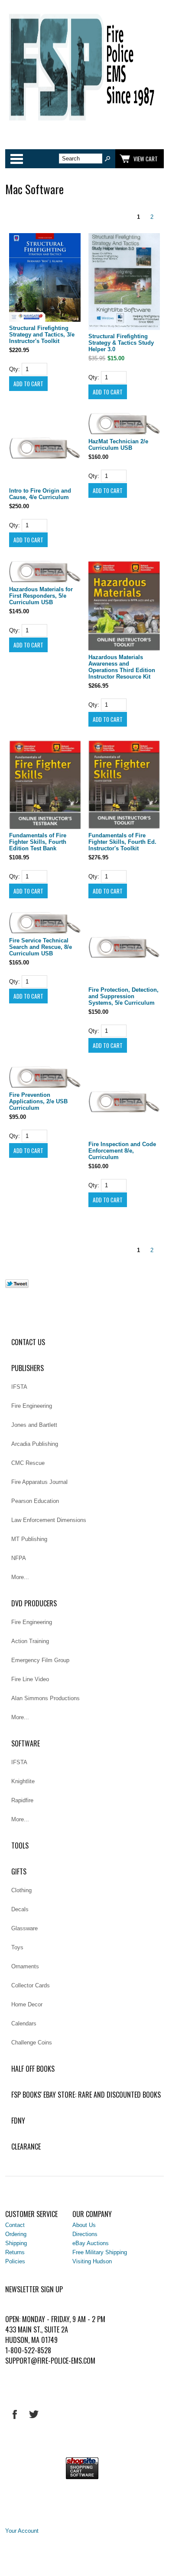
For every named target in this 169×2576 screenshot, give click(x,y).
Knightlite (23, 1781)
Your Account (22, 2531)
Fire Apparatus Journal (39, 1482)
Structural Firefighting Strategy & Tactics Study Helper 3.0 (121, 343)
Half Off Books (33, 2069)
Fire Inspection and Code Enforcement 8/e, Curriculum (122, 1151)
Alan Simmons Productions (45, 1698)
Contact (15, 2225)
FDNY (18, 2121)
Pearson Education (35, 1501)
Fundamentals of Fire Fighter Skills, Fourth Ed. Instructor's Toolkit (122, 842)
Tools (20, 1845)
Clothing (21, 1890)
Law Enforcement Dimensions (49, 1520)
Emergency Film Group (40, 1660)
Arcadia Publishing (35, 1444)
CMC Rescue (28, 1463)
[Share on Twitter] (17, 1286)
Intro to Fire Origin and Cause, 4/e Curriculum (40, 494)
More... (20, 1577)
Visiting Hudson (92, 2261)
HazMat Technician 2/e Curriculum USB (118, 445)
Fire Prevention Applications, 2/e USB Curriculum (38, 1101)
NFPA (19, 1558)
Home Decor (27, 2004)
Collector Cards (31, 1985)
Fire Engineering (32, 1406)
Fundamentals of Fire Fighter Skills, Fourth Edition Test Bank (38, 842)
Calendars (24, 2023)
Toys (17, 1947)
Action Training (30, 1641)
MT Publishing (29, 1539)
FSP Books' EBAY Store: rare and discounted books (86, 2095)
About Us (84, 2225)
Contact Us (28, 1342)
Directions (85, 2234)
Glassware (24, 1928)
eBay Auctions (91, 2243)
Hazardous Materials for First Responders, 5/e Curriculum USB (41, 596)
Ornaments (25, 1966)
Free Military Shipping (100, 2252)
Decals (20, 1909)
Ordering (16, 2234)
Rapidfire (22, 1800)
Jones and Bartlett (34, 1425)
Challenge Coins (32, 2043)
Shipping (16, 2243)
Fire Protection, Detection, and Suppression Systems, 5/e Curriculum (123, 996)
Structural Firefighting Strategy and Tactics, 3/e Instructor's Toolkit (42, 335)
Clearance (26, 2147)
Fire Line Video (30, 1679)
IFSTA (19, 1387)
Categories (16, 159)
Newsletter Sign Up (34, 2289)
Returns (15, 2252)
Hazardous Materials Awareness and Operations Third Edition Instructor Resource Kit (122, 667)
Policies (15, 2261)
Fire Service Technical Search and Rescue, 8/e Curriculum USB (41, 947)
